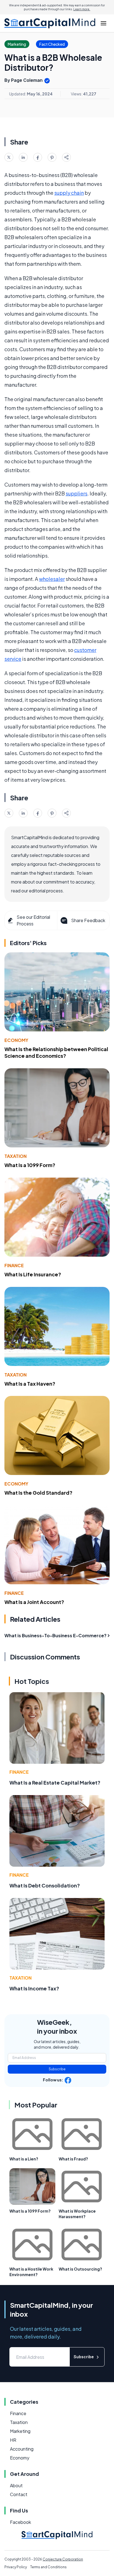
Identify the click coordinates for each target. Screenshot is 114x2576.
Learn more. (82, 9)
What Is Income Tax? (34, 1988)
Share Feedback (88, 920)
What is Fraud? (73, 2159)
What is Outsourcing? (80, 2269)
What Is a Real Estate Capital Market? (55, 1782)
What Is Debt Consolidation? (45, 1885)
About (16, 2485)
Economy (16, 1040)
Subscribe (57, 2069)
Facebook (20, 2522)
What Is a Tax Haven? (30, 1384)
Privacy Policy (16, 2567)
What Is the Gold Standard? (38, 1493)
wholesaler (52, 579)
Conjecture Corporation (63, 2559)
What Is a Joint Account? (34, 1602)
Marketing (20, 2431)
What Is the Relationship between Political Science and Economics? (56, 1052)
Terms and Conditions (48, 2567)
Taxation (15, 1156)
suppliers (77, 493)
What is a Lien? (24, 2159)
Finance (14, 1265)
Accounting (22, 2449)
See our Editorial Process (33, 920)
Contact (19, 2494)
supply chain (69, 193)
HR (13, 2440)
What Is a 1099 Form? (30, 1165)
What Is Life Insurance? (33, 1274)
